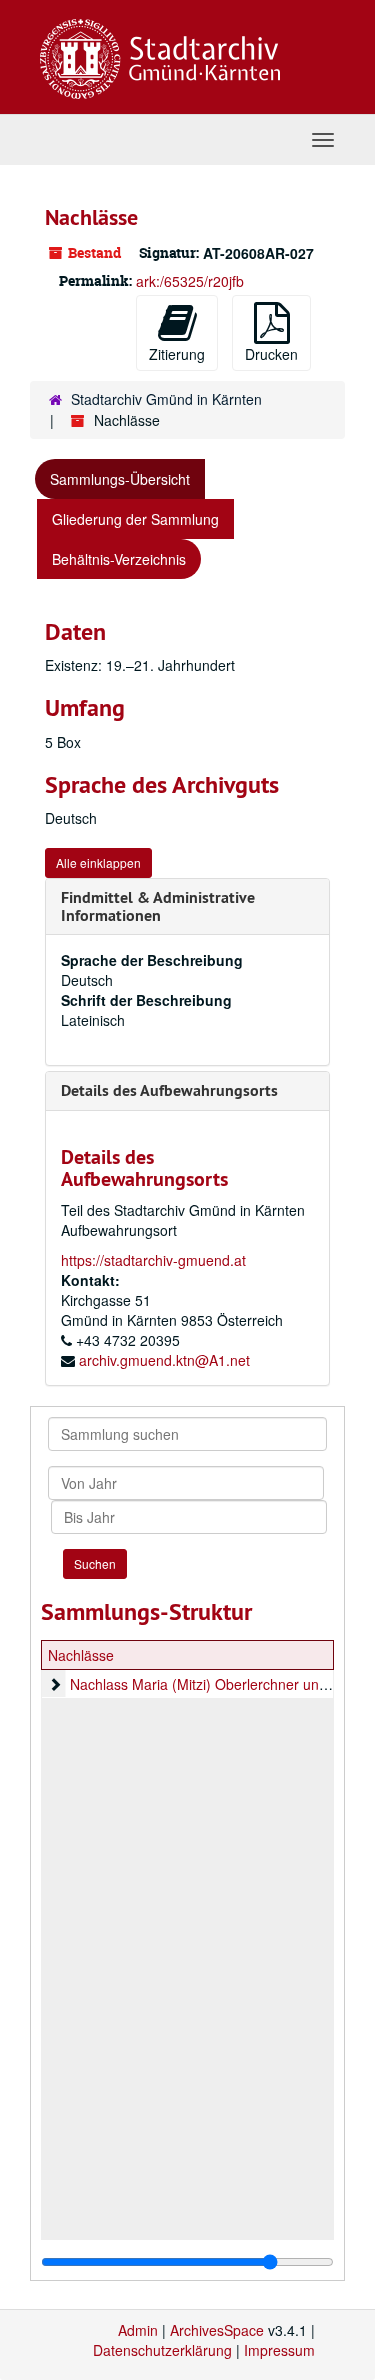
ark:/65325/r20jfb (190, 281)
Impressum (279, 2350)
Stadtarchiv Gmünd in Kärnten (166, 399)
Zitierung (177, 354)
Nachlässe (81, 1655)
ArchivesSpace (217, 2330)
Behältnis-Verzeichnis (119, 559)
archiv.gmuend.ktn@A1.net (164, 1360)
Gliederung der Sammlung (135, 519)
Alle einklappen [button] (98, 862)
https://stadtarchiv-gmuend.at (153, 1260)
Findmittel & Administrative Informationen (158, 906)
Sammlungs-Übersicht (120, 479)
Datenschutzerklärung (162, 2350)
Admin (138, 2330)
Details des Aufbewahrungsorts (169, 1090)
